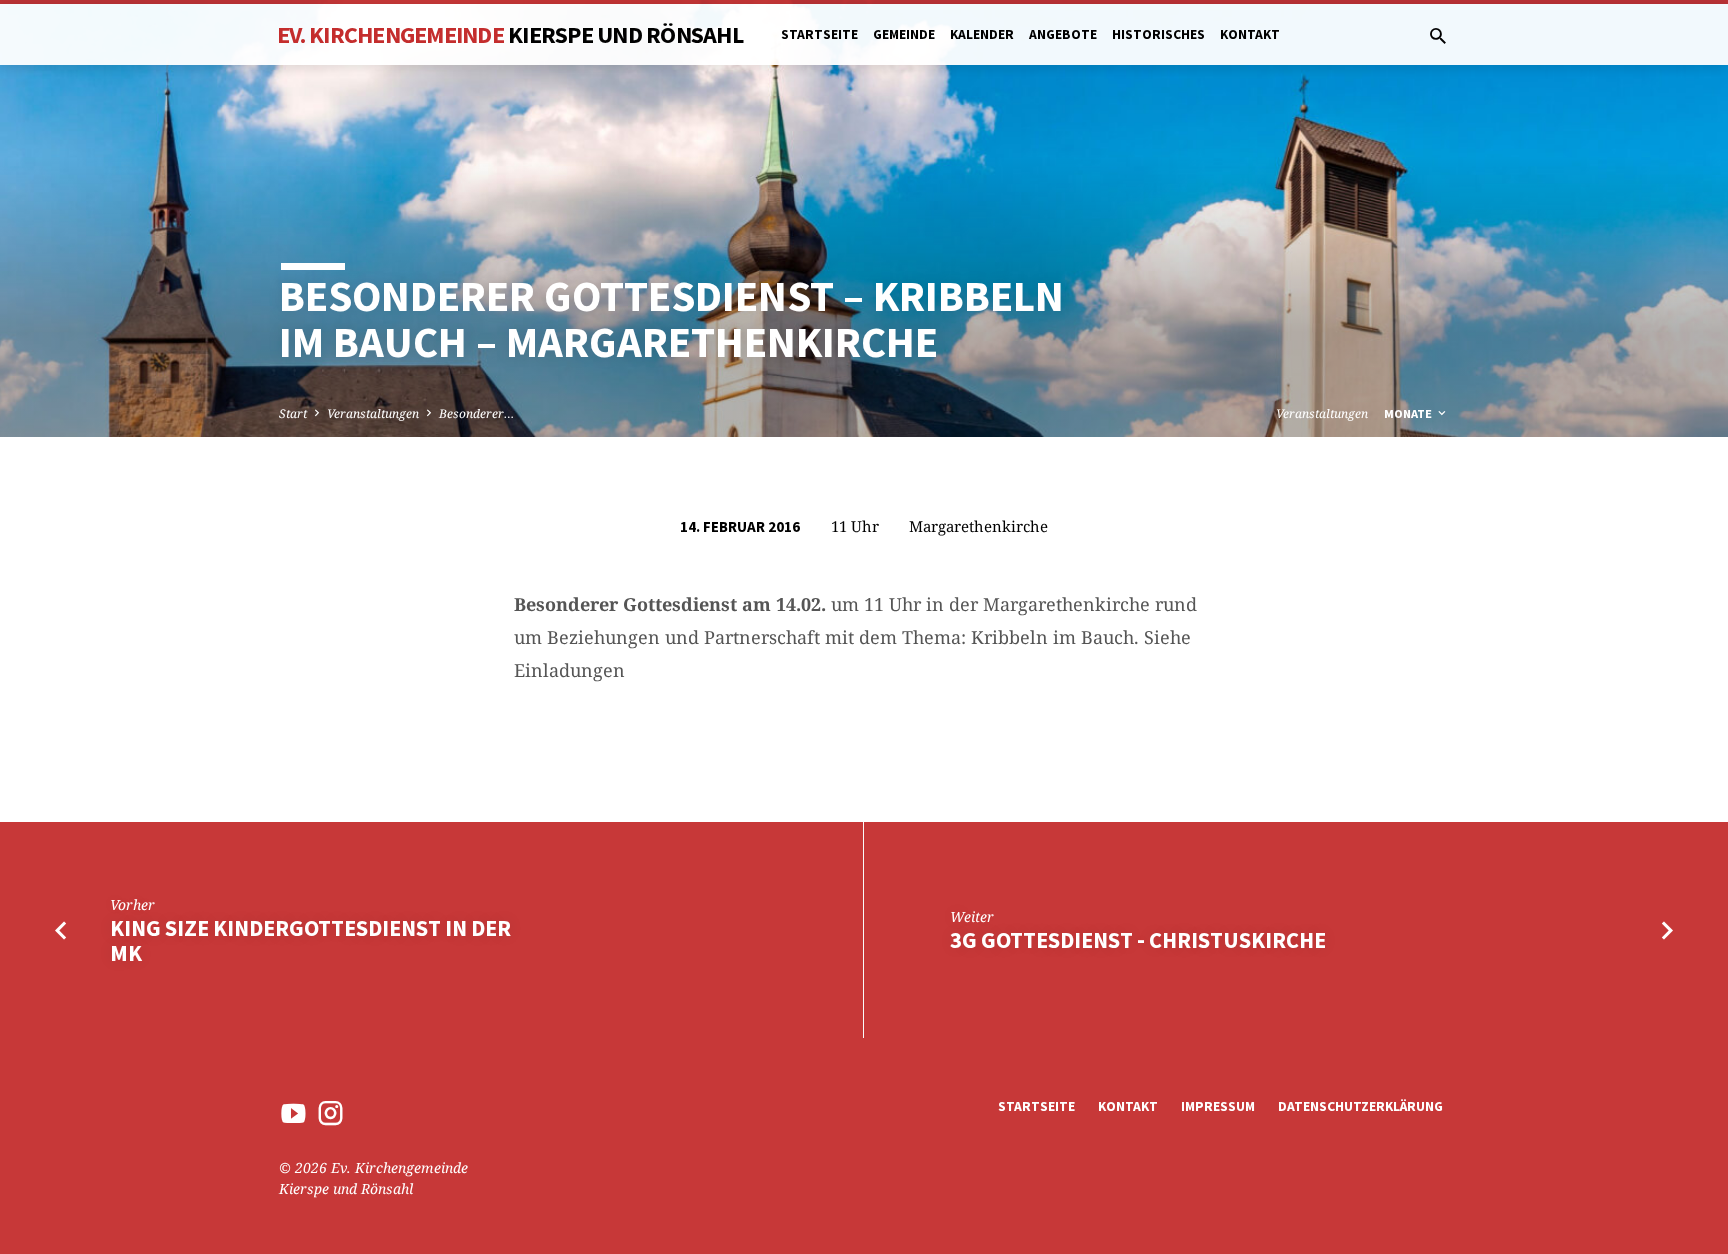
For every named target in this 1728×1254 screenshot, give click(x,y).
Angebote (1063, 34)
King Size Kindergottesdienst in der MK (310, 940)
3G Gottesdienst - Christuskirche (1138, 940)
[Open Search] (1438, 35)
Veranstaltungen (373, 413)
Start (293, 413)
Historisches (1158, 34)
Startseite (819, 34)
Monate (1409, 413)
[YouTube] (293, 1112)
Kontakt (1250, 34)
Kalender (982, 34)
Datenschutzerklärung (1360, 1106)
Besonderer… (476, 413)
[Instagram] (330, 1112)
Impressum (1218, 1106)
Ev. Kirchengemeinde (510, 34)
